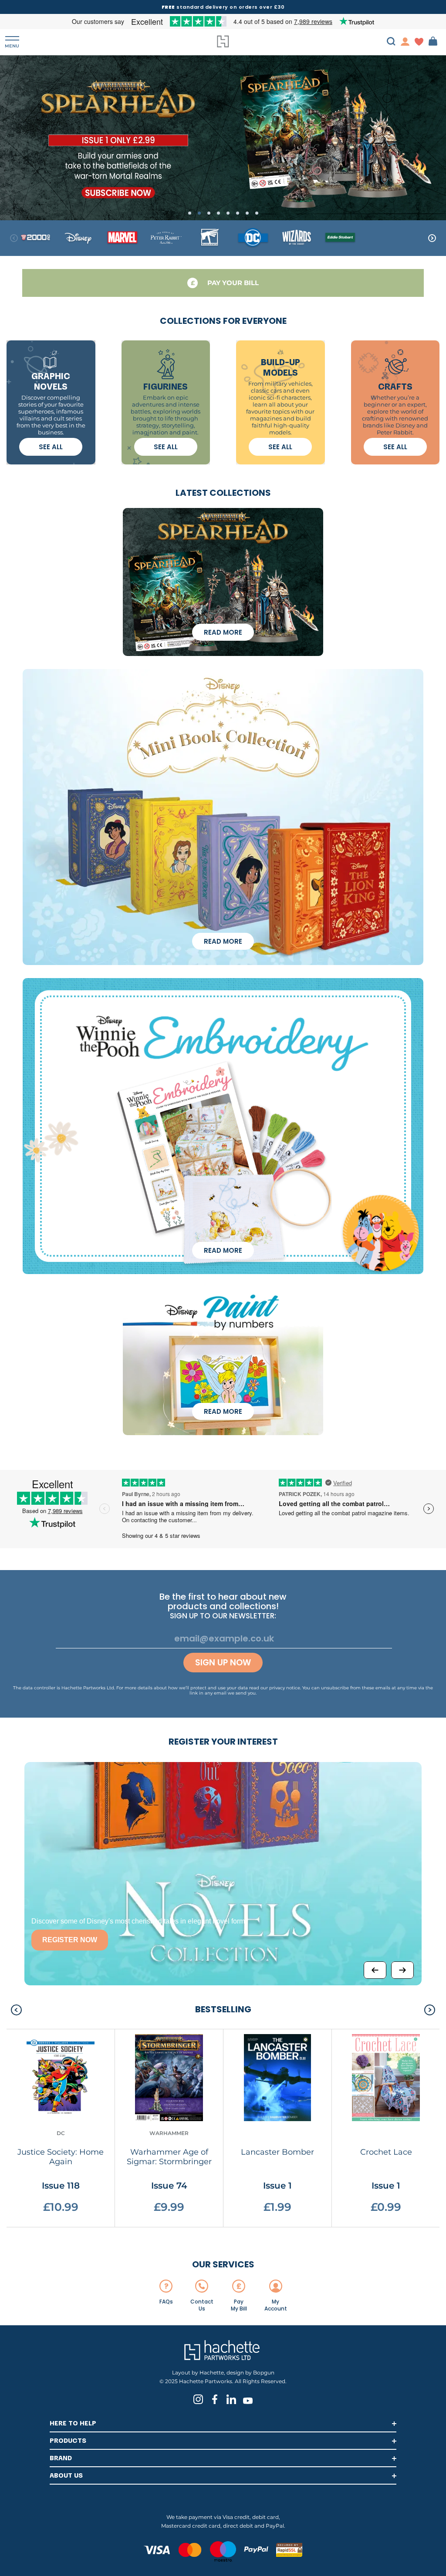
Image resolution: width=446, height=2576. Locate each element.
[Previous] (375, 1970)
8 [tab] (257, 213)
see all (51, 447)
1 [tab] (190, 213)
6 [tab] (238, 213)
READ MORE (223, 632)
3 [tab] (209, 213)
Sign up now (223, 1663)
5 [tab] (228, 213)
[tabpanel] (223, 137)
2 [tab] (199, 213)
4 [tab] (218, 213)
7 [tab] (247, 213)
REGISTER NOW (70, 1940)
